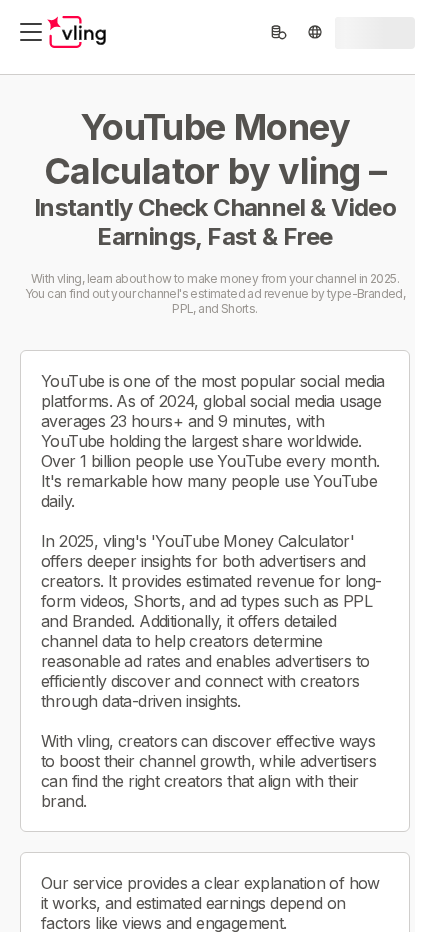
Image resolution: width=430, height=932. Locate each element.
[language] (315, 32)
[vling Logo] (77, 32)
